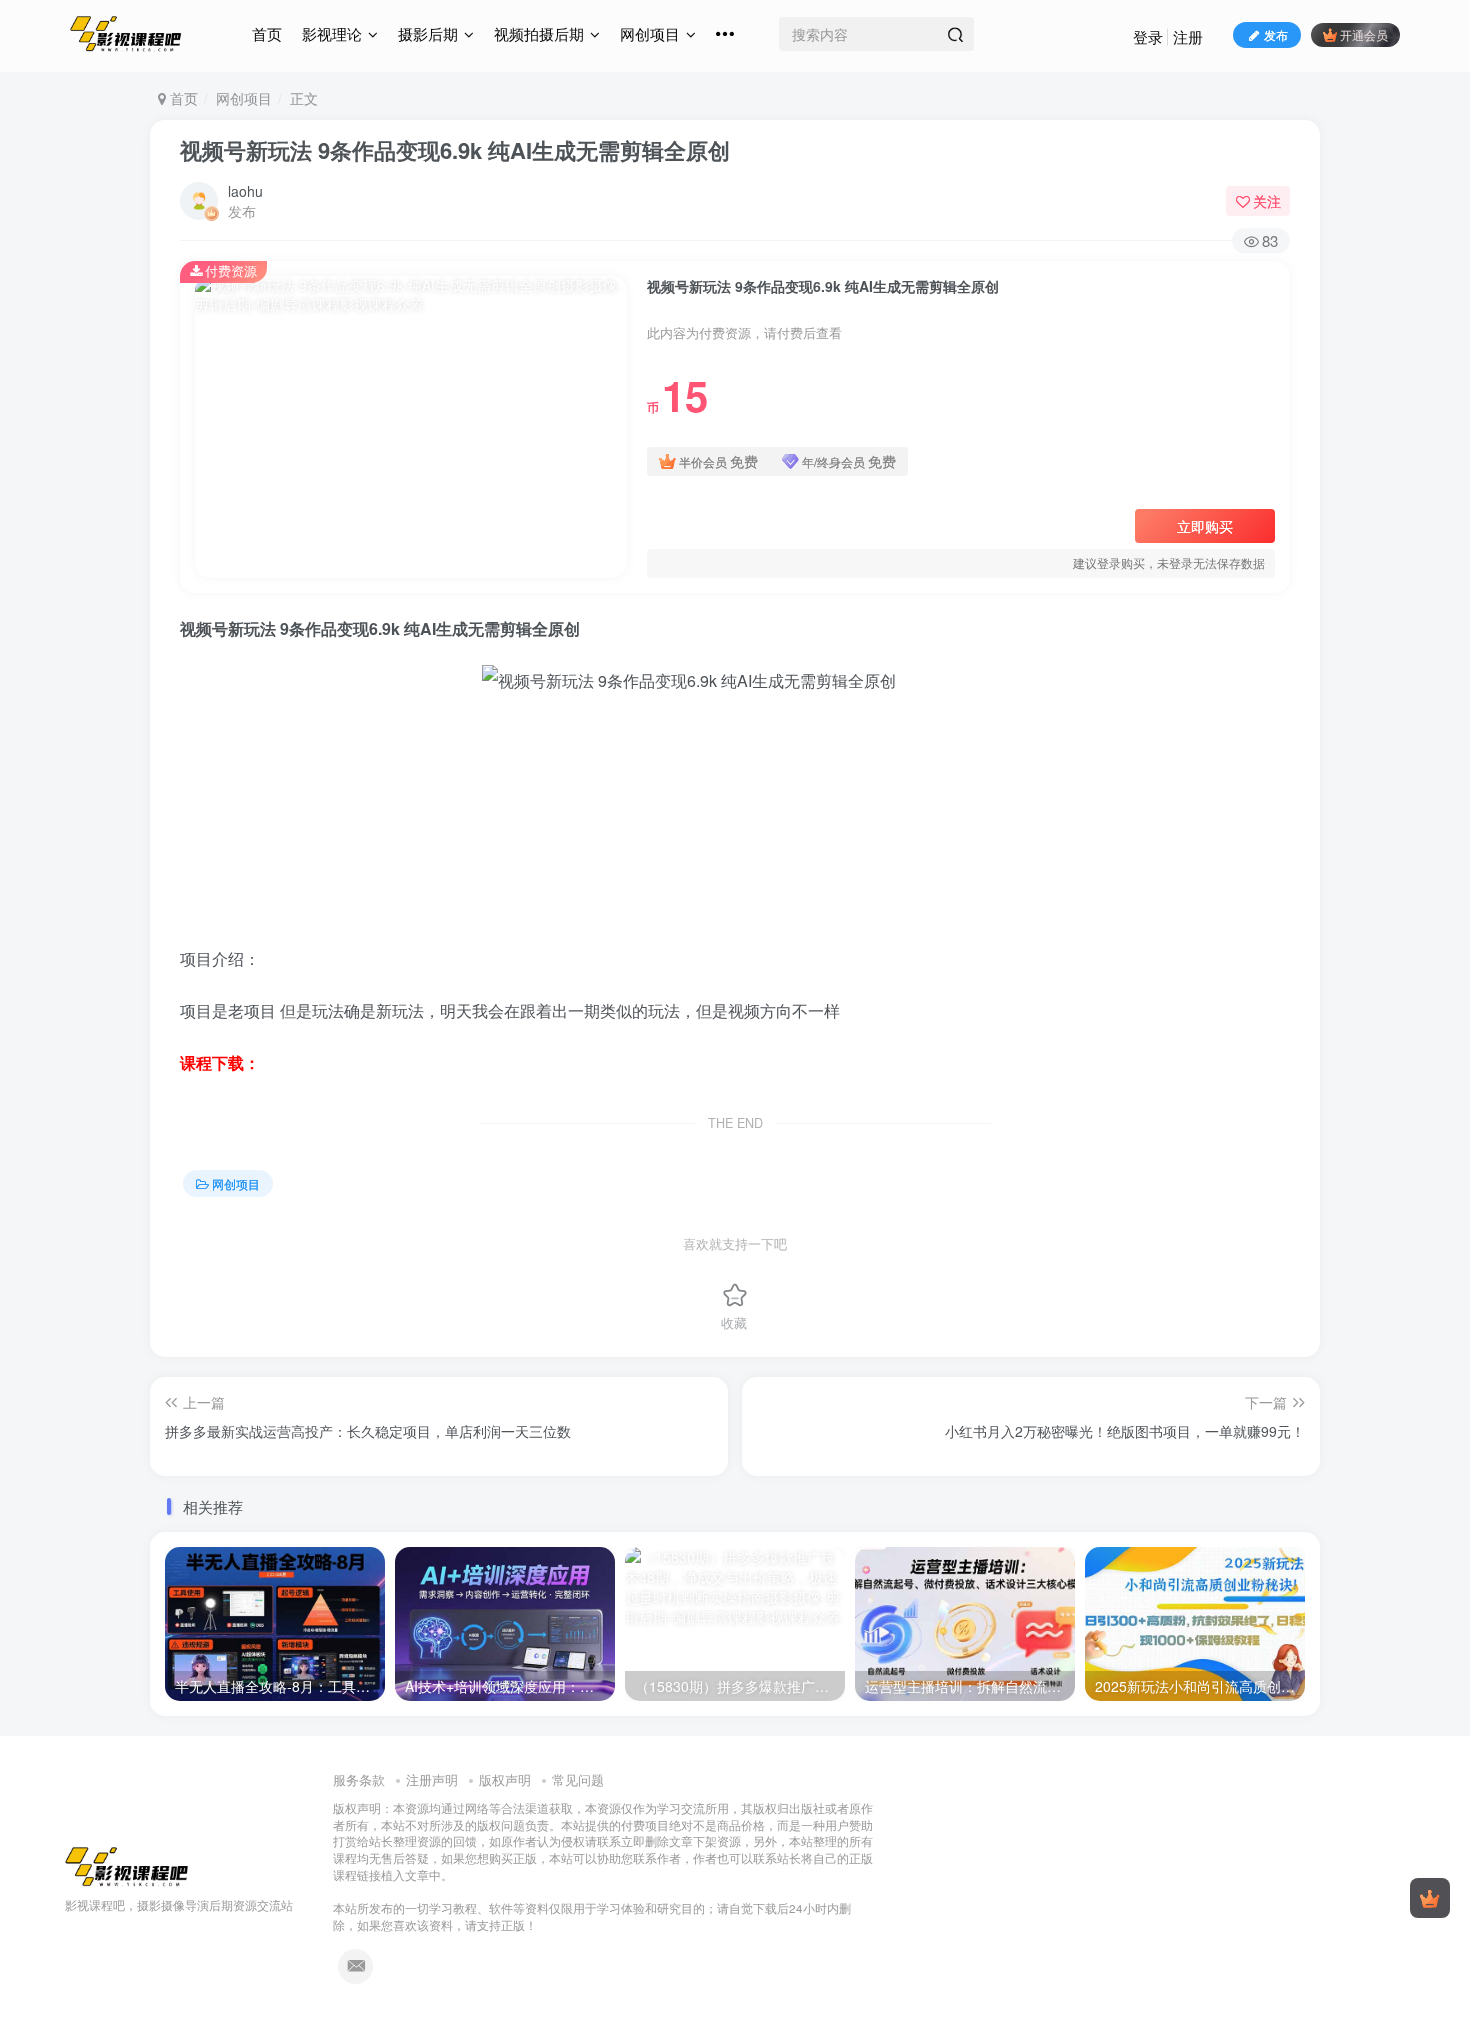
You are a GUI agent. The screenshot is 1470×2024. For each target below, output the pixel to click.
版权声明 (505, 1779)
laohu (245, 191)
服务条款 (359, 1779)
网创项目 (650, 33)
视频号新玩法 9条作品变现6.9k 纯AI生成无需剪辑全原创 (455, 150)
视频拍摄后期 (539, 33)
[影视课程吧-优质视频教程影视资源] (127, 1864)
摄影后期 (428, 33)
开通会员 (1364, 34)
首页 (267, 33)
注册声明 (432, 1779)
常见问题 (578, 1779)
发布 (1276, 34)
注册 (1188, 36)
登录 (1148, 36)
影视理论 (332, 33)
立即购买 (1205, 526)
